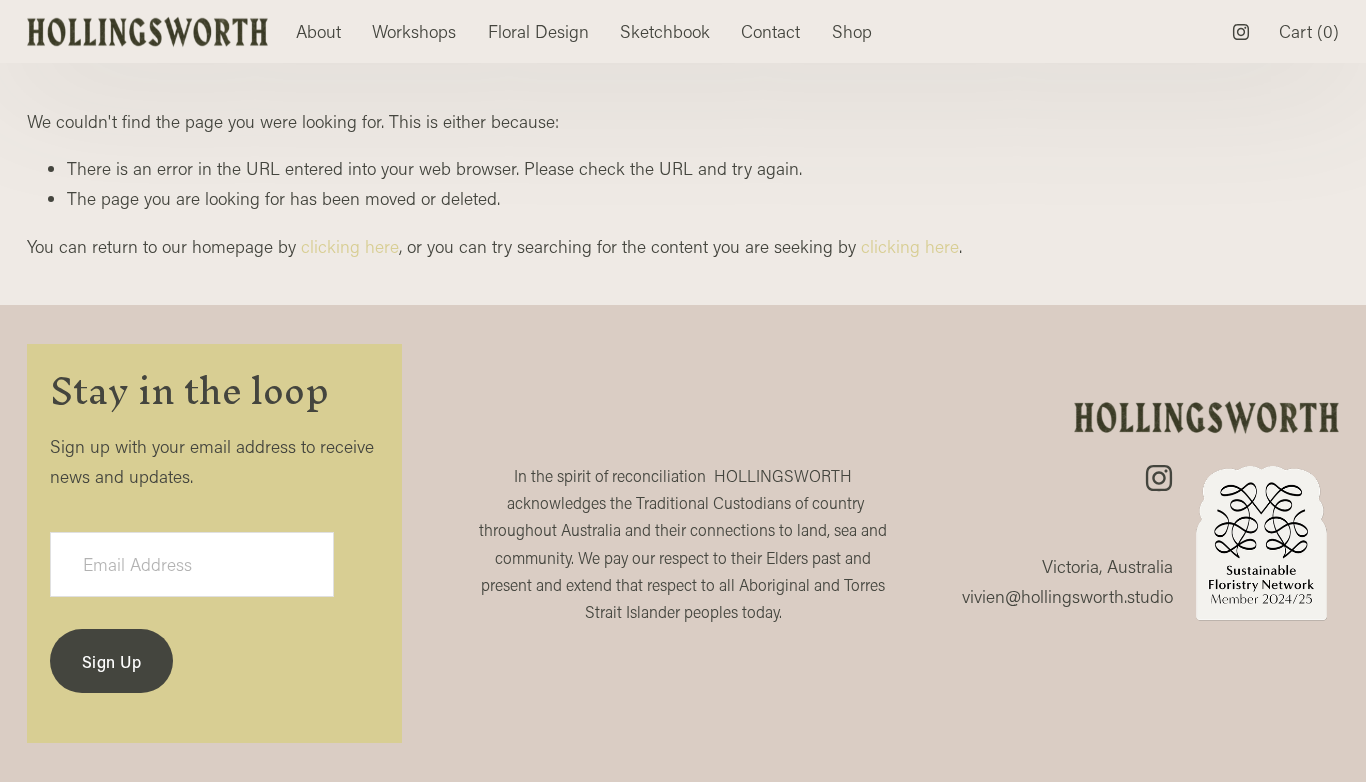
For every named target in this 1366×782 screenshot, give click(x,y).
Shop (852, 31)
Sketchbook (665, 31)
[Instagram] (1241, 32)
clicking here (350, 246)
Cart (1309, 31)
